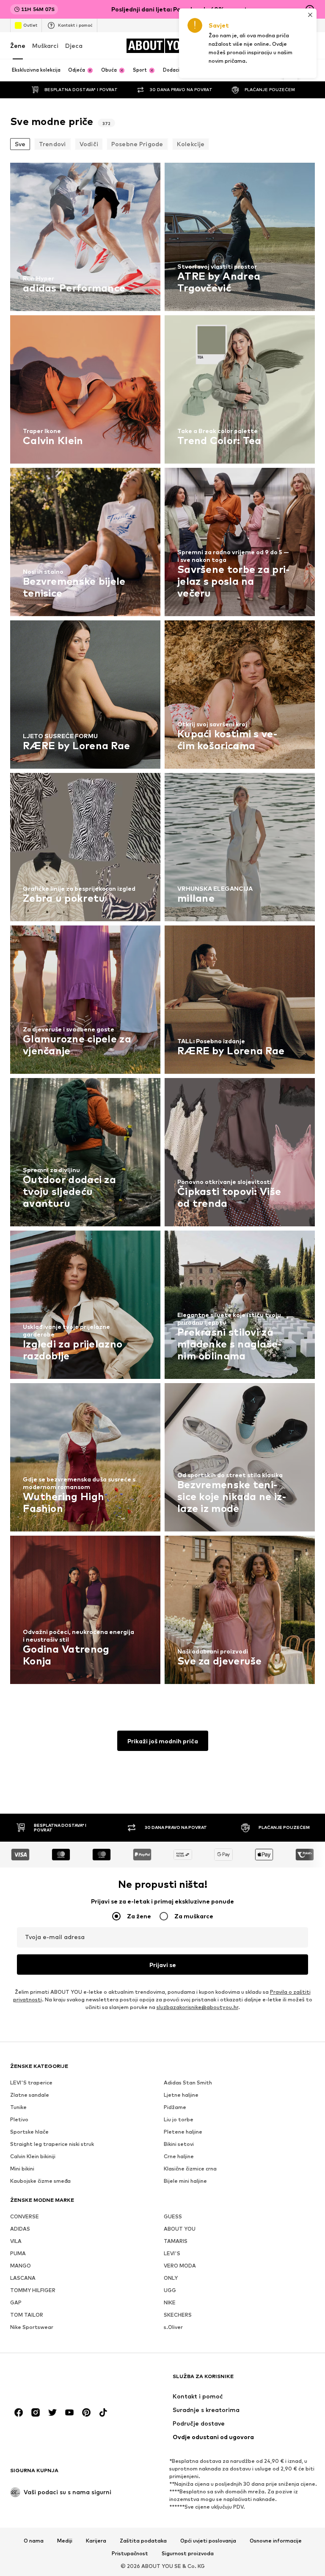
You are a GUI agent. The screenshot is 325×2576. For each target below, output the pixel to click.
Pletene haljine (183, 2132)
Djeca (74, 46)
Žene (18, 46)
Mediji (65, 2541)
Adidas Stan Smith (188, 2083)
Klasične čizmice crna (190, 2169)
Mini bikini (22, 2169)
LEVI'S (172, 2253)
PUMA (18, 2253)
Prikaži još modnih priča (163, 1741)
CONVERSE (25, 2216)
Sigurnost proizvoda (188, 2554)
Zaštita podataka (143, 2541)
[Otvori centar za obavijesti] (274, 46)
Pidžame (175, 2107)
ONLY (171, 2278)
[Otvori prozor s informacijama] (310, 9)
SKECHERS (178, 2315)
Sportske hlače (29, 2132)
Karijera (96, 2541)
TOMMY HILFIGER (33, 2290)
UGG (170, 2290)
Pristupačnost (130, 2554)
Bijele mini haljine (185, 2181)
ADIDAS (20, 2229)
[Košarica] (310, 46)
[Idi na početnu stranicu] (56, 2380)
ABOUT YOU (180, 2229)
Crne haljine (179, 2156)
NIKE (170, 2302)
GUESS (173, 2216)
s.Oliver (173, 2327)
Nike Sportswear (32, 2327)
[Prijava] (256, 46)
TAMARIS (176, 2241)
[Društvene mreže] (19, 2412)
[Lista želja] (292, 46)
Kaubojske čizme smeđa (40, 2181)
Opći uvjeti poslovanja (208, 2541)
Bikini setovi (179, 2144)
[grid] (162, 925)
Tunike (18, 2107)
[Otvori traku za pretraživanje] (306, 71)
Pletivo (19, 2119)
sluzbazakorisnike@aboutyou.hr (197, 2007)
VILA (16, 2241)
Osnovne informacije (276, 2541)
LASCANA (23, 2278)
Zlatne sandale (30, 2095)
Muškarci (45, 46)
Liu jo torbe (179, 2119)
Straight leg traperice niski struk (52, 2144)
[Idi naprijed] (291, 70)
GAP (16, 2302)
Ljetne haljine (181, 2095)
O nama (34, 2541)
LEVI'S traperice (31, 2083)
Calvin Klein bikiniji (33, 2156)
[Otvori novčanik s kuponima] (239, 46)
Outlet (30, 25)
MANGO (21, 2266)
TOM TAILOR (27, 2315)
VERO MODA (180, 2266)
